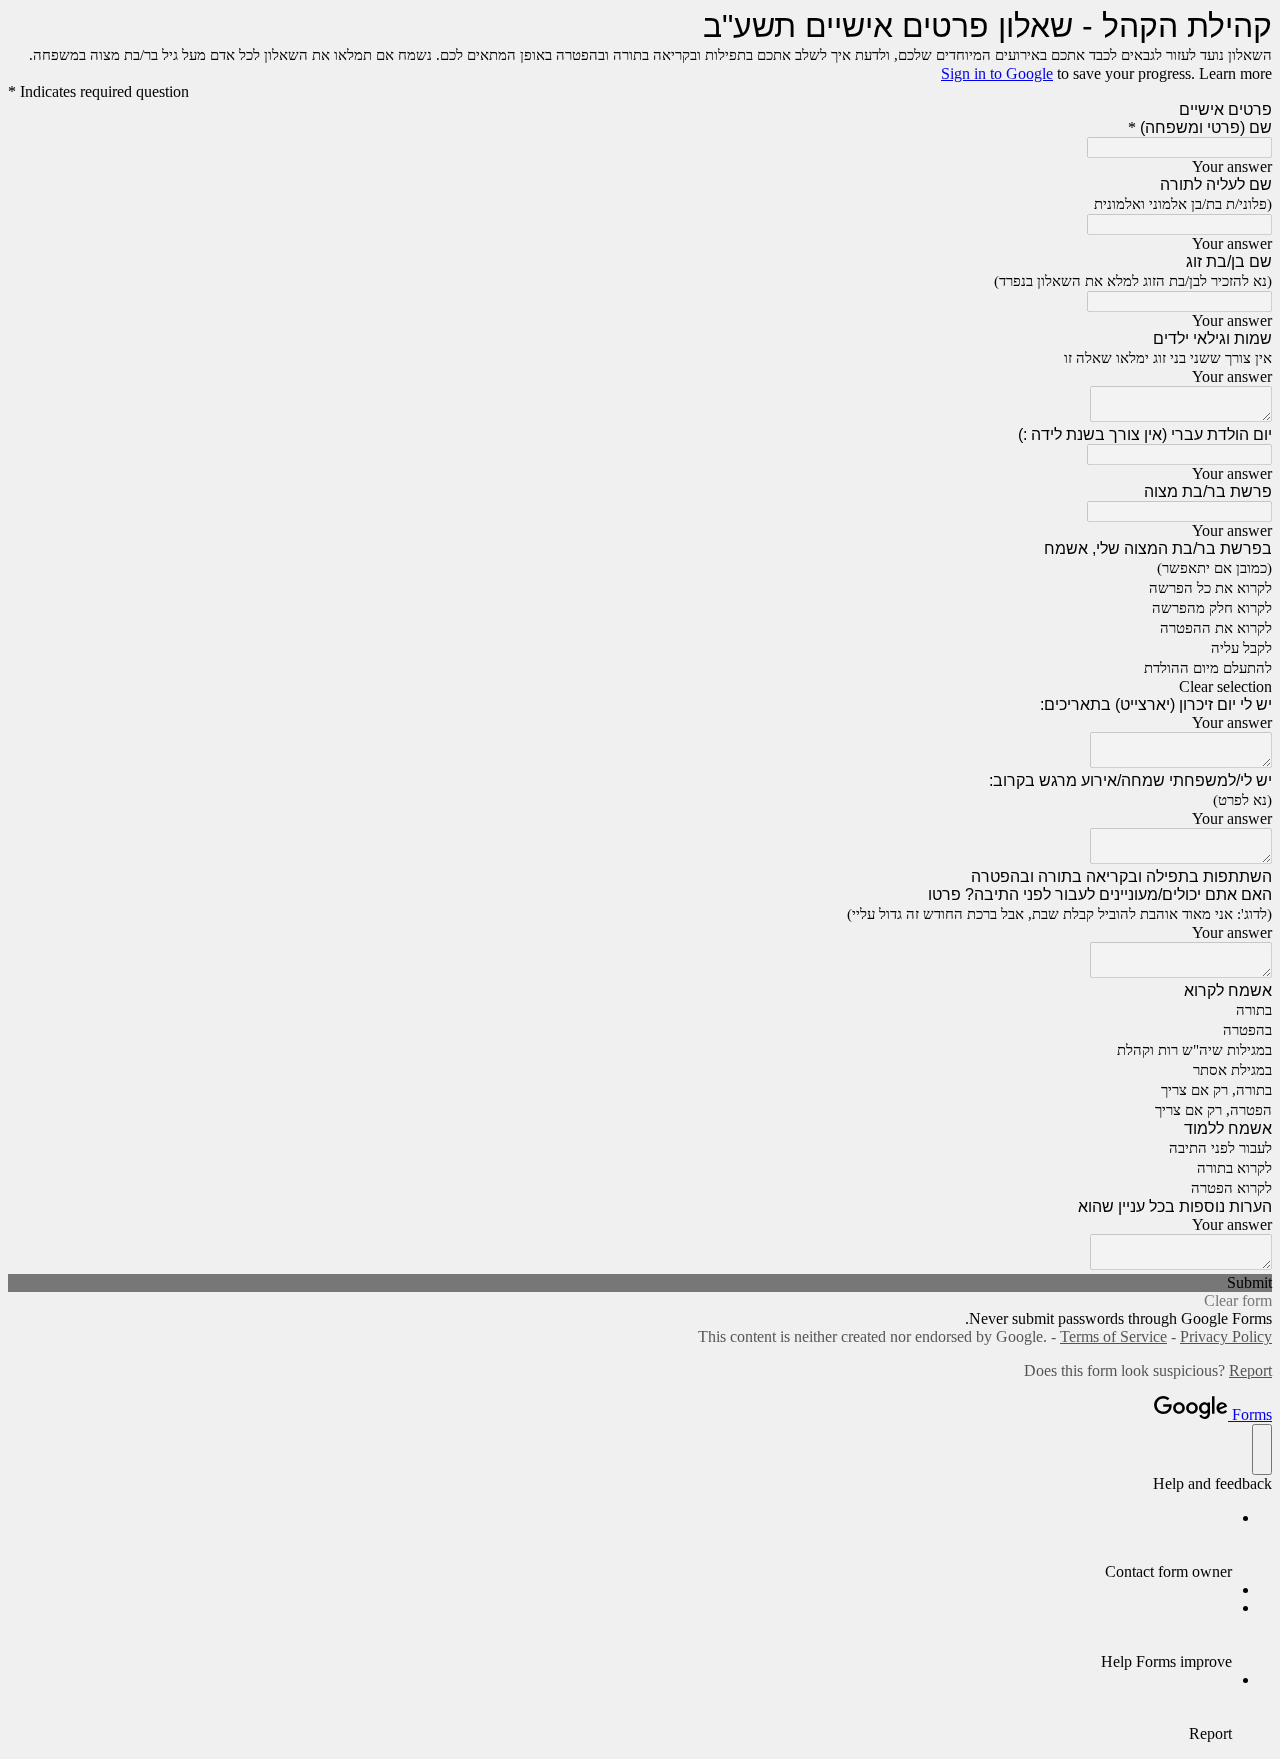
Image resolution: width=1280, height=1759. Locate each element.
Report (1250, 1370)
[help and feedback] (1262, 1449)
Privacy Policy (1226, 1336)
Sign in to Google (997, 73)
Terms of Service (1113, 1336)
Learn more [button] (1235, 73)
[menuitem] (620, 1545)
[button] (640, 687)
